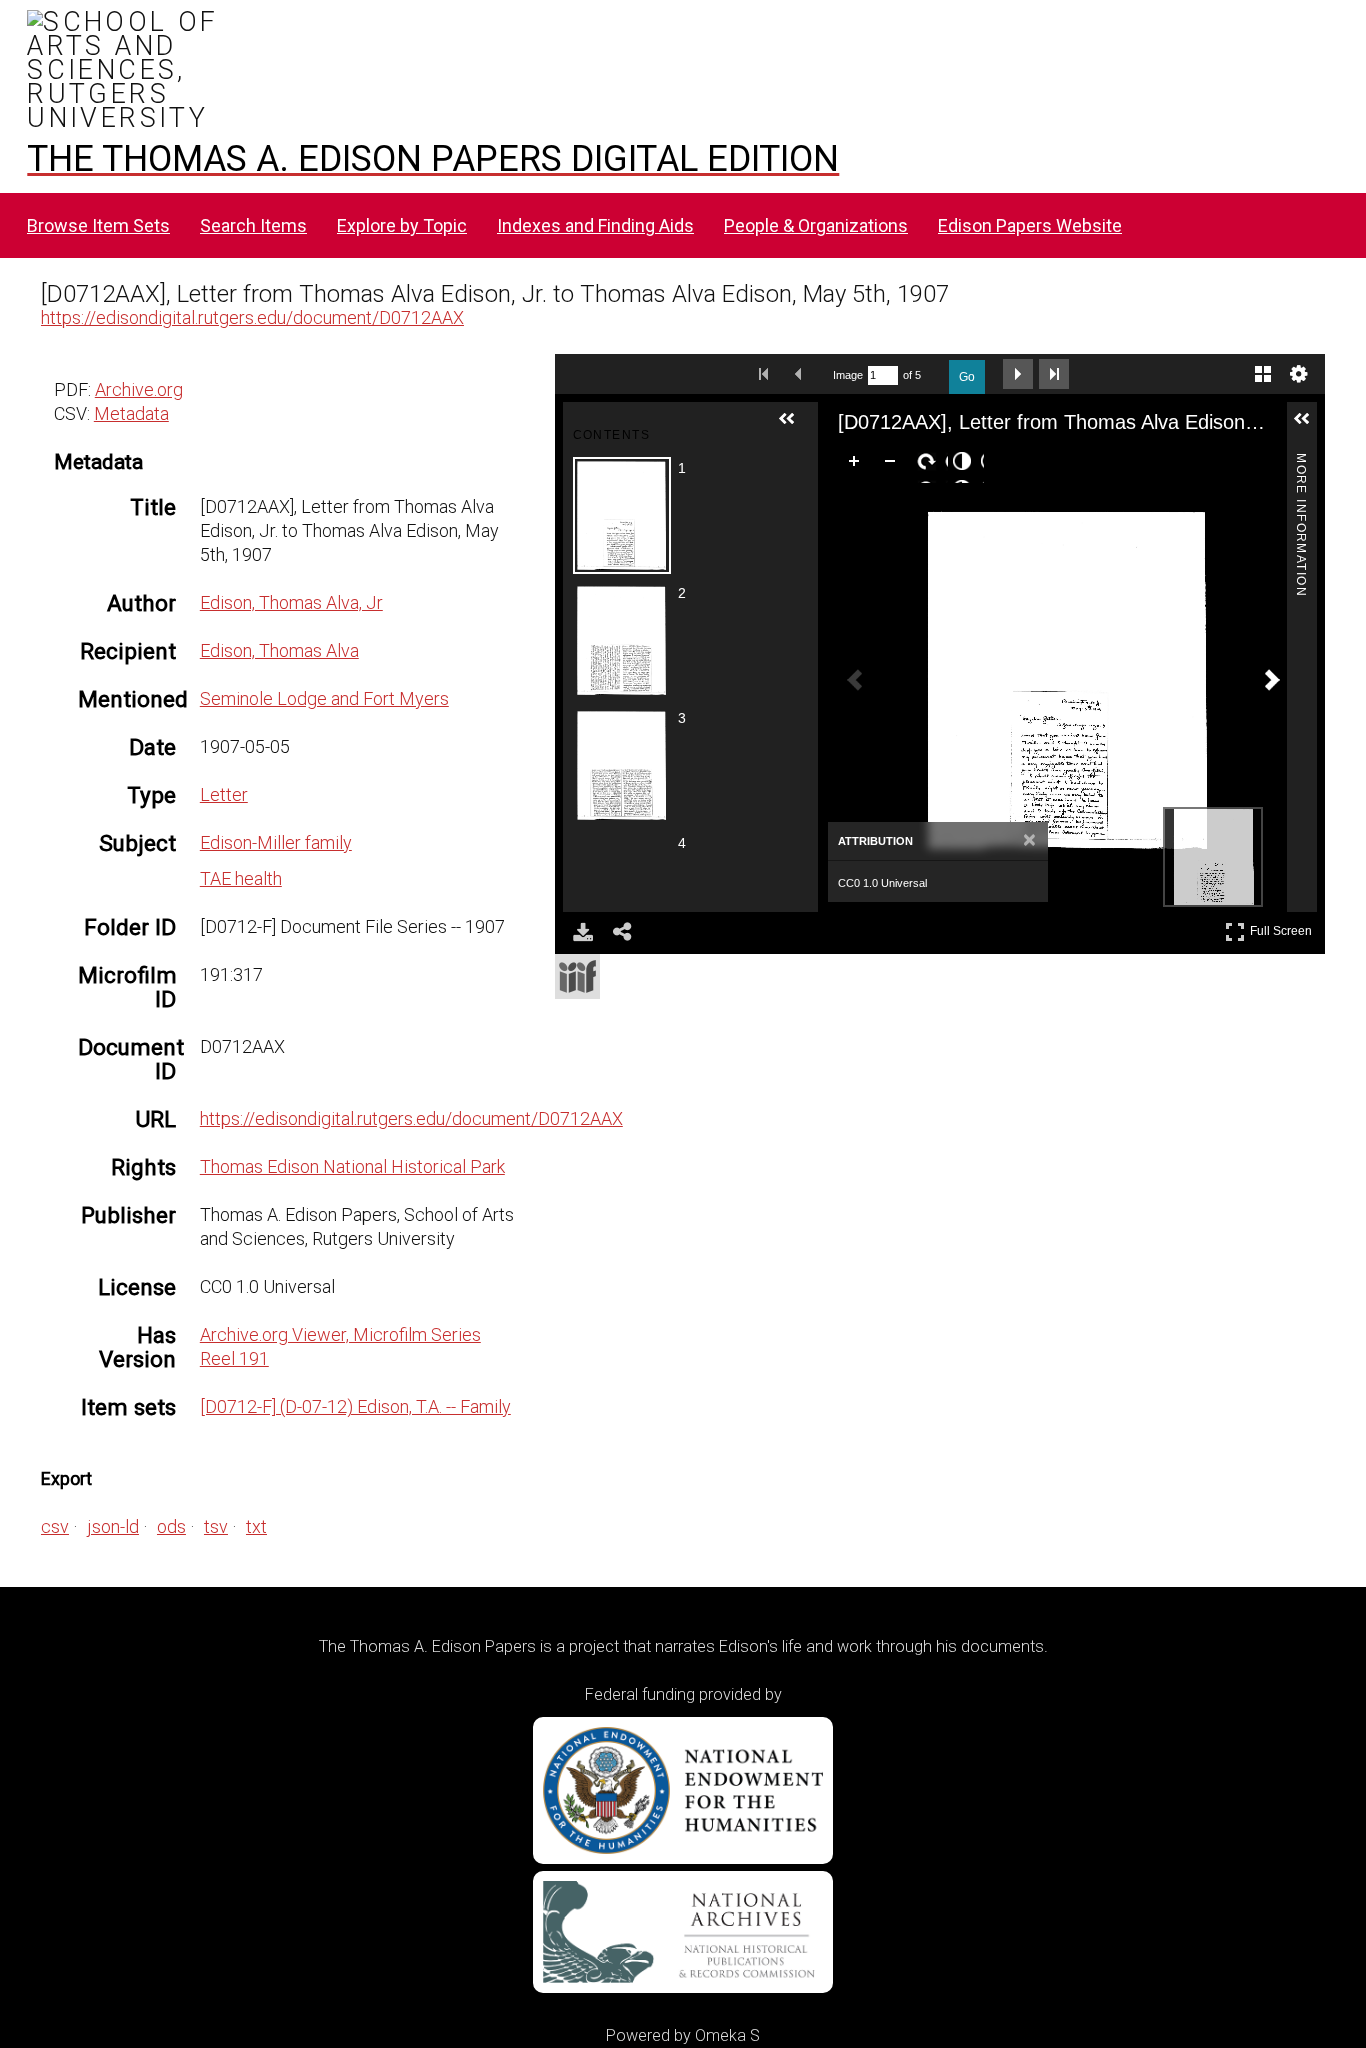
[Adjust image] (966, 465)
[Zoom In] (858, 465)
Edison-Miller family (276, 842)
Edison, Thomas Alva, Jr (291, 602)
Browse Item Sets (98, 225)
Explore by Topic (402, 225)
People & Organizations (816, 225)
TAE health (241, 878)
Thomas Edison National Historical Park (352, 1166)
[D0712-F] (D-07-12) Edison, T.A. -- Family (355, 1406)
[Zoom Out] (894, 465)
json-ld (113, 1526)
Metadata (131, 413)
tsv (216, 1526)
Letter (224, 794)
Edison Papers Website (1030, 225)
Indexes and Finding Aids (595, 225)
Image (848, 375)
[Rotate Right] (930, 465)
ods (171, 1526)
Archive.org (139, 389)
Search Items (253, 225)
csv (55, 1526)
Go (967, 377)
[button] (795, 427)
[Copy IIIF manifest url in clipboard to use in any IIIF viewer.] (577, 976)
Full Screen (1283, 927)
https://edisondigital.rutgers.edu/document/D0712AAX (252, 317)
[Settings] (1299, 374)
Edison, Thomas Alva (279, 650)
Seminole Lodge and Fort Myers (324, 698)
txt (256, 1526)
